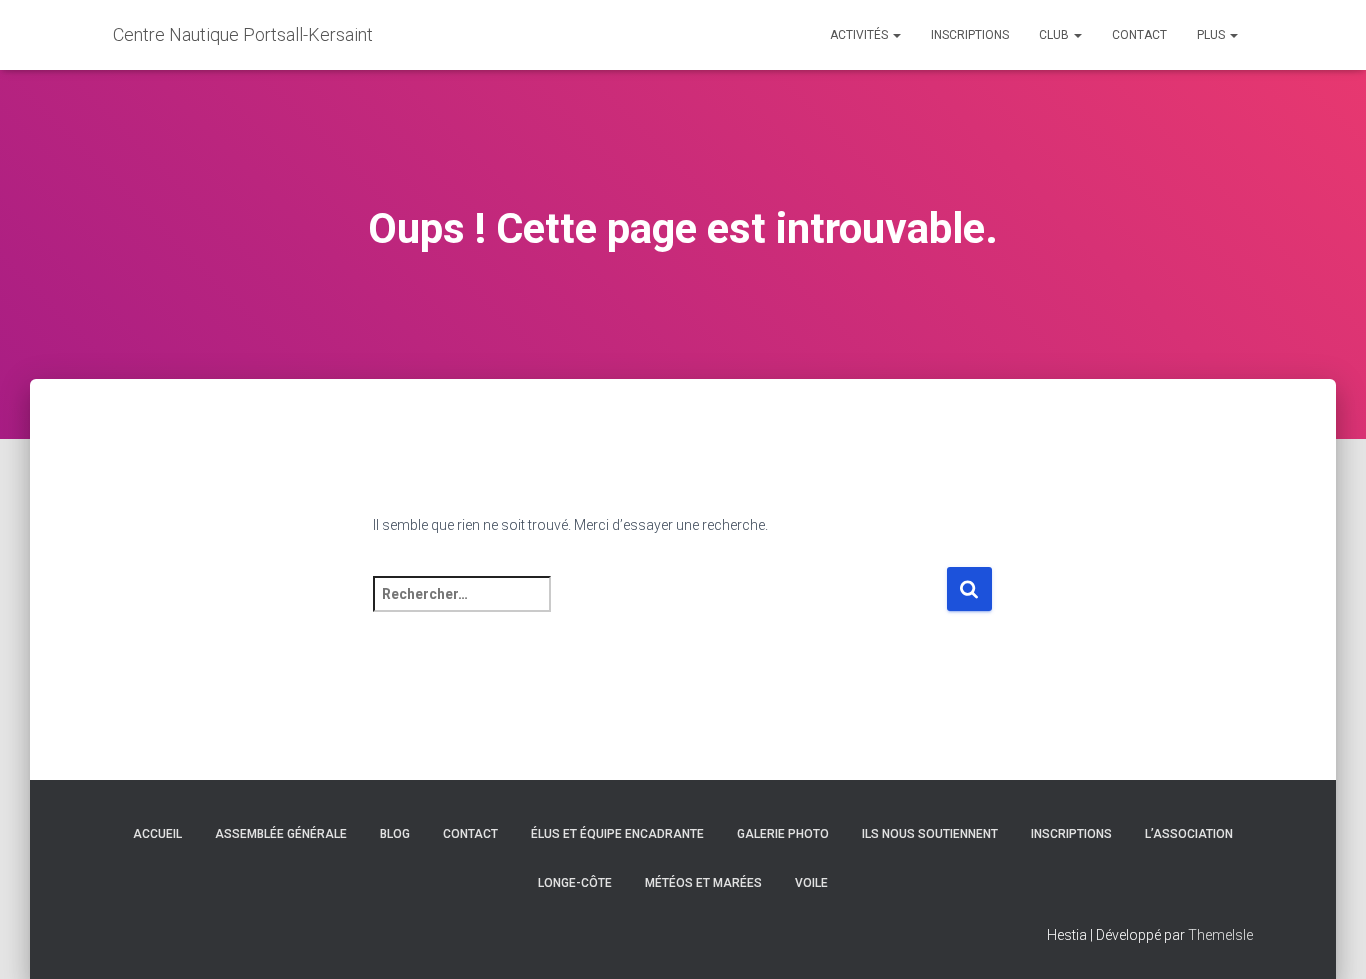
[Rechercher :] (659, 607)
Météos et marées (703, 883)
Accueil (157, 834)
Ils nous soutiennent (930, 834)
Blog (395, 834)
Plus (1212, 35)
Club (1055, 35)
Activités (860, 35)
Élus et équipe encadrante (617, 834)
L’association (1189, 834)
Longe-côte (575, 883)
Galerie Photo (783, 834)
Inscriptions (970, 35)
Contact (1139, 35)
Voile (811, 883)
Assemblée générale (281, 834)
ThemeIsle (1220, 935)
